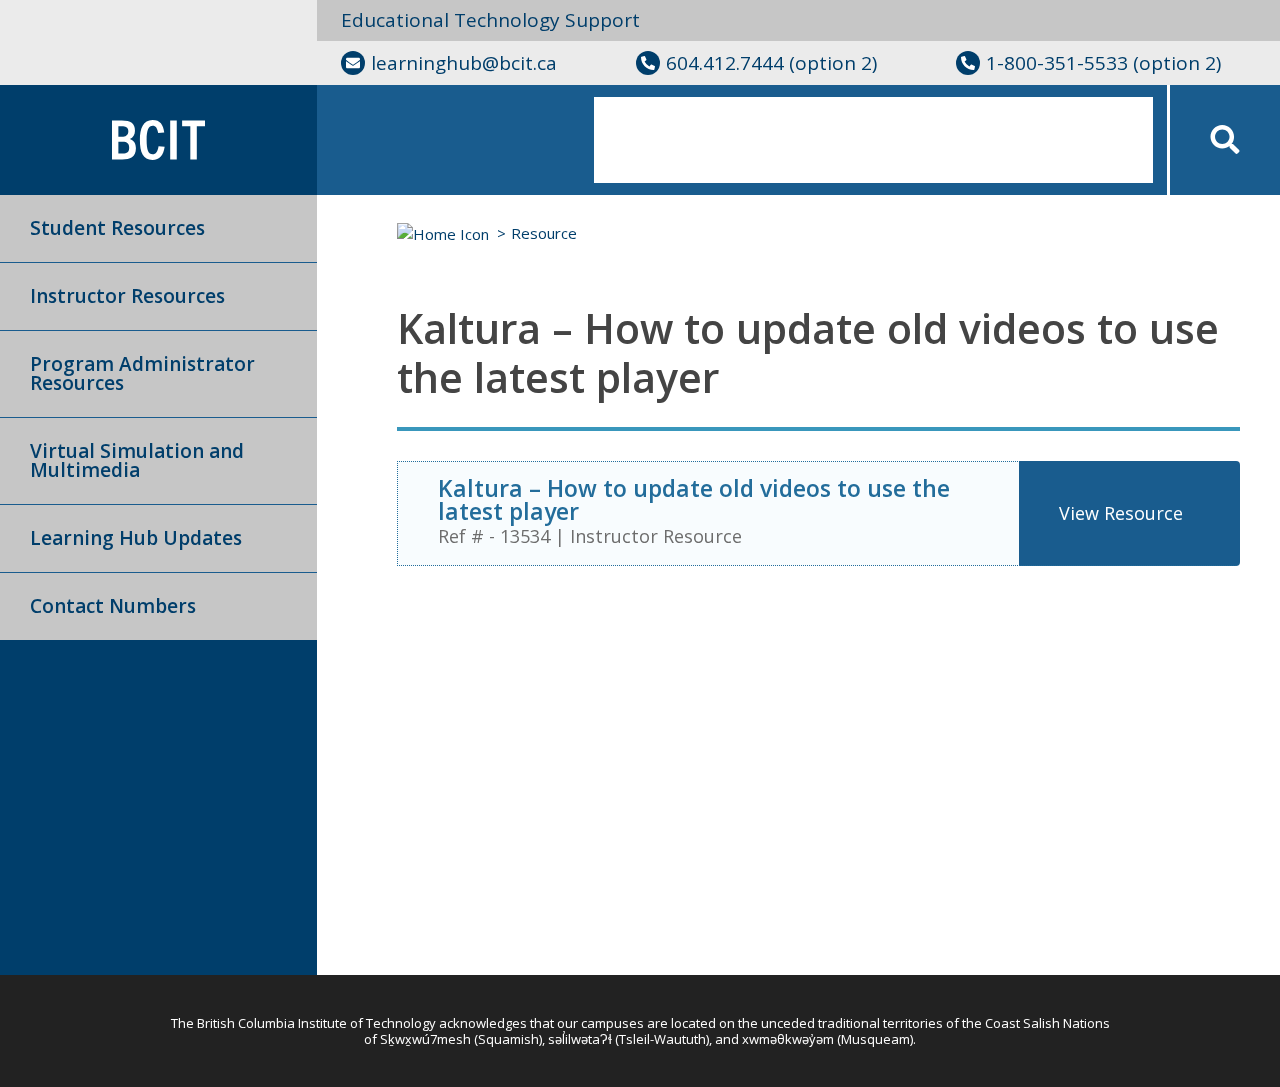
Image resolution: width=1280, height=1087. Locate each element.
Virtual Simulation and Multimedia (137, 460)
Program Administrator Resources (142, 373)
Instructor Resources (127, 296)
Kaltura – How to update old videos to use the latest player (694, 499)
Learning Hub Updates (136, 538)
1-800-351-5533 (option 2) (1103, 63)
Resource (544, 233)
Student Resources (117, 228)
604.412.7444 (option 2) (771, 63)
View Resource (1121, 513)
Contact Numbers (113, 606)
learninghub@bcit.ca (464, 63)
